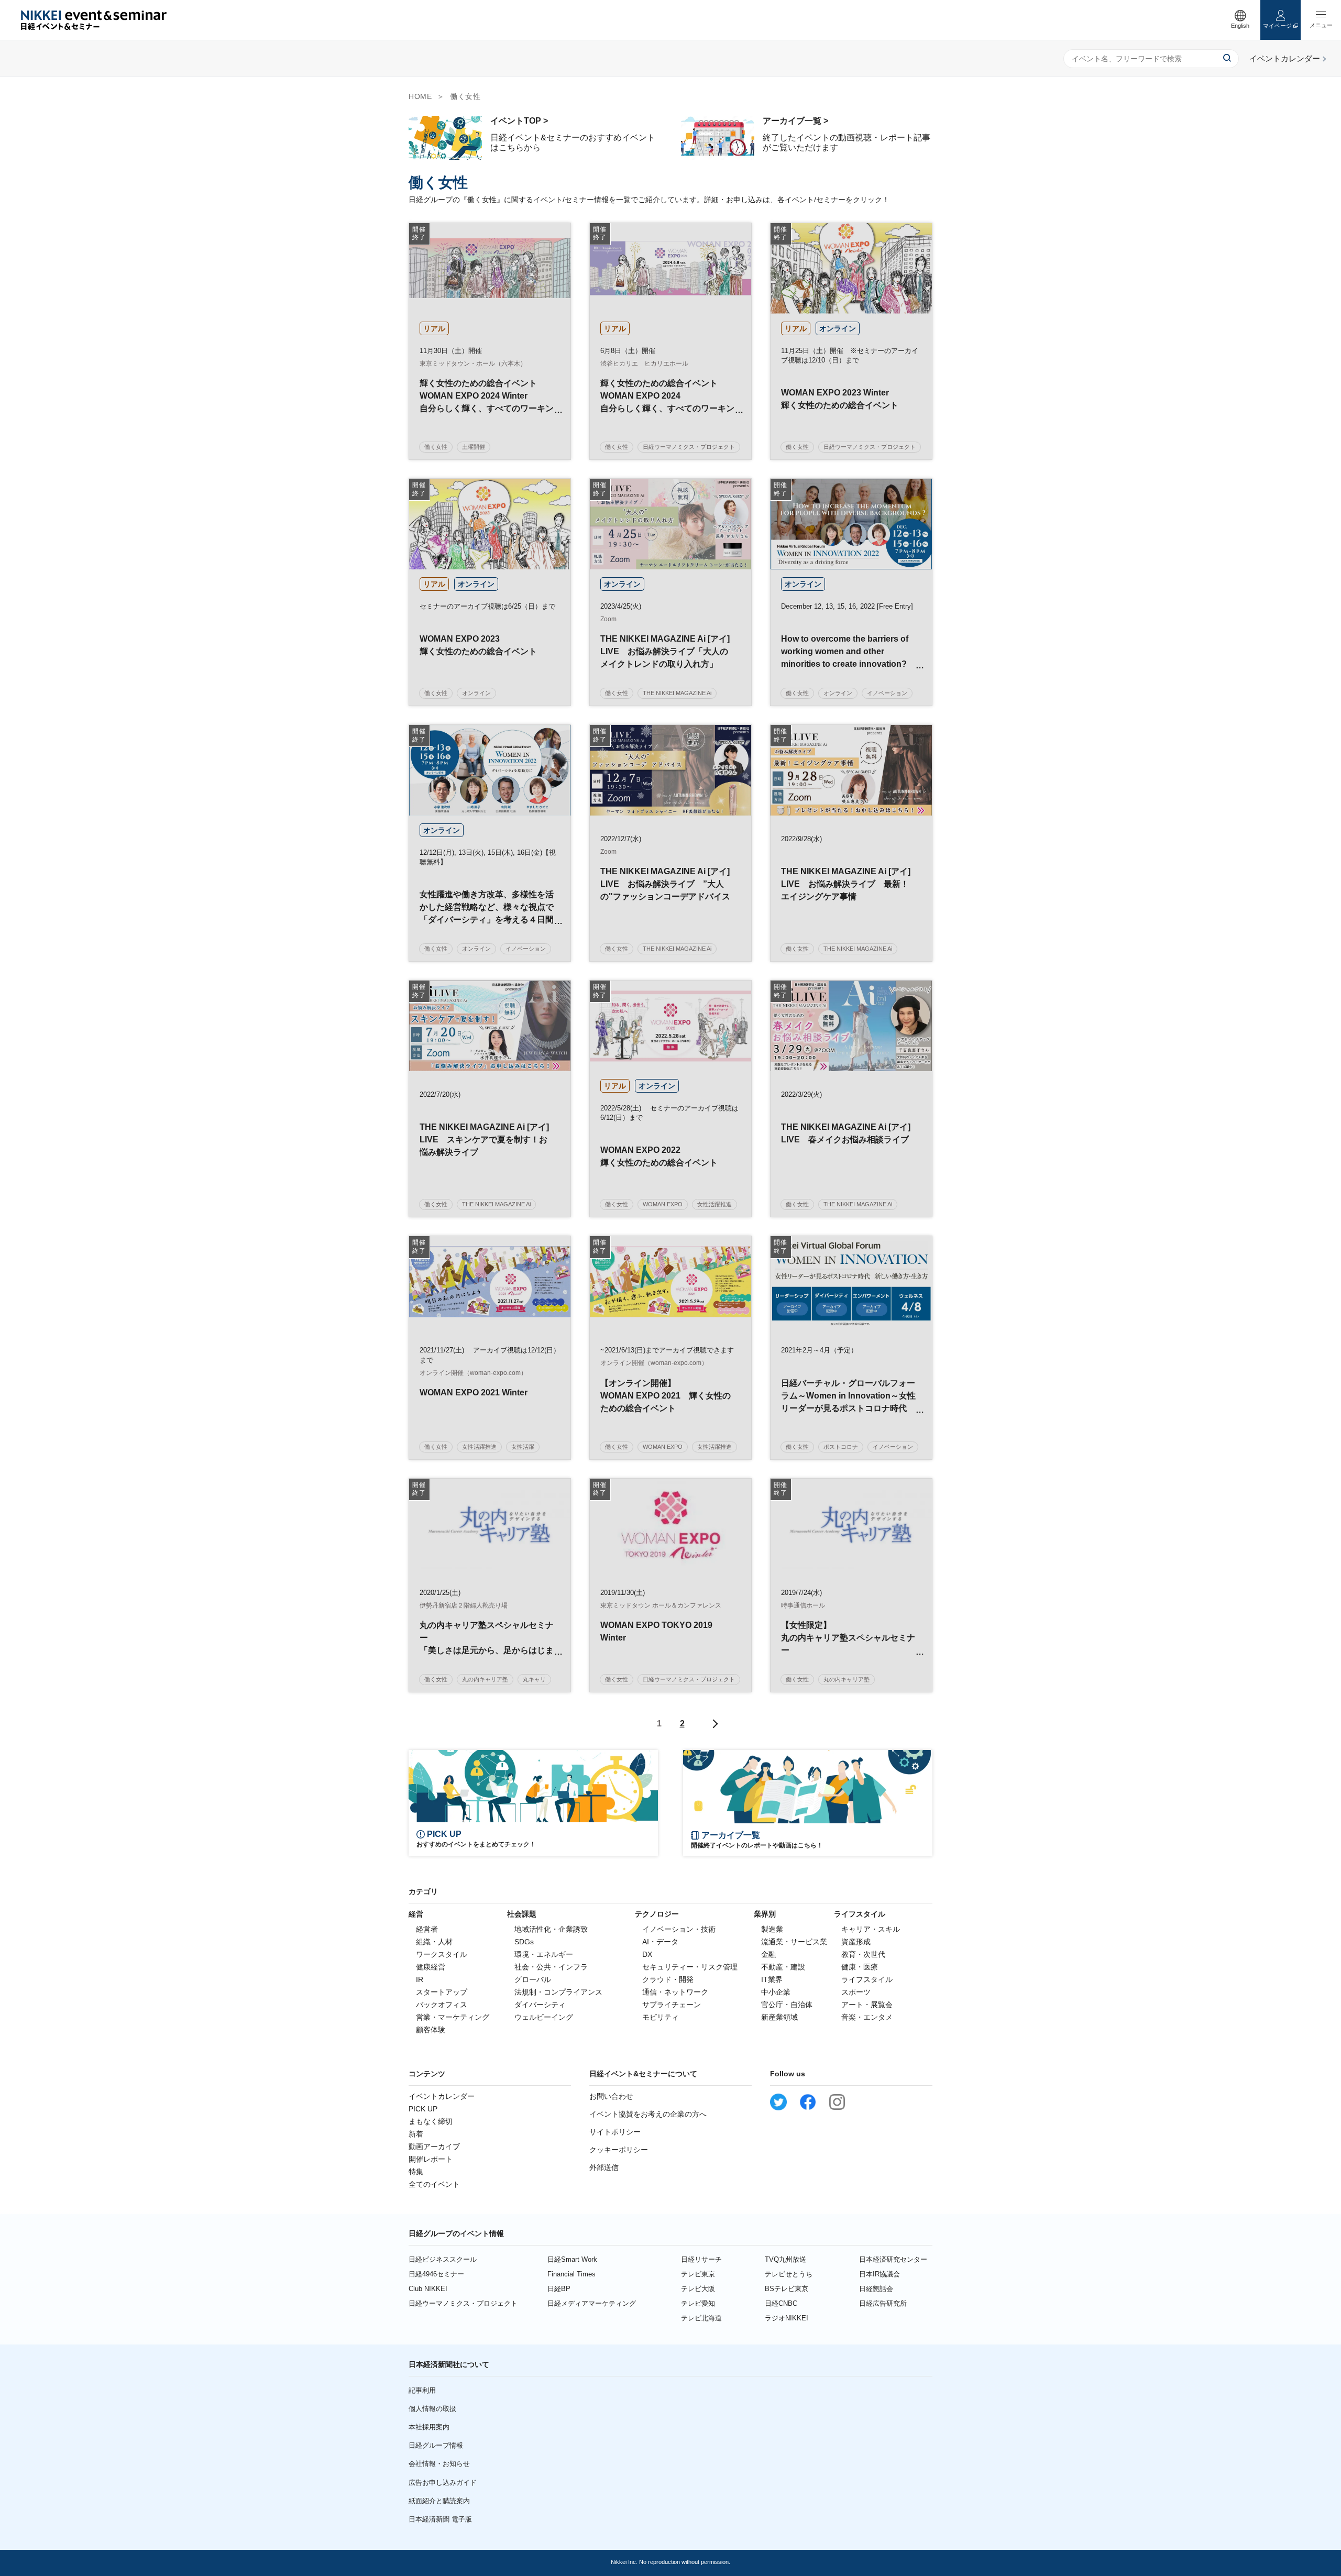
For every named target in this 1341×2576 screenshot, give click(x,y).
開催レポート (431, 2159)
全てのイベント (434, 2184)
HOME (420, 96)
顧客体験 (431, 2030)
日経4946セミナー (436, 2274)
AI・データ (660, 1942)
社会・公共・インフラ (551, 1967)
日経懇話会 (876, 2289)
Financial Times (571, 2274)
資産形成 (856, 1942)
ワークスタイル (442, 1954)
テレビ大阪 (698, 2289)
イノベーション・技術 (679, 1929)
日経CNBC (781, 2303)
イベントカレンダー (442, 2096)
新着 (416, 2134)
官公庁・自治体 (787, 2005)
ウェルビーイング (544, 2017)
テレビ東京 (698, 2274)
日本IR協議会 (880, 2274)
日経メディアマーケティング (592, 2303)
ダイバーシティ (540, 2005)
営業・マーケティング (453, 2017)
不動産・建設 (783, 1967)
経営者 (427, 1929)
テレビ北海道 (701, 2318)
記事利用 (422, 2390)
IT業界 (772, 1979)
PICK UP (423, 2109)
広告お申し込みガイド (443, 2483)
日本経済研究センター (893, 2259)
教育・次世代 (863, 1954)
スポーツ (856, 1992)
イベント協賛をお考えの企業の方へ (648, 2114)
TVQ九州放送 (785, 2259)
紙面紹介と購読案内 (439, 2501)
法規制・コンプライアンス (558, 1992)
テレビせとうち (789, 2274)
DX (647, 1954)
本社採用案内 (429, 2427)
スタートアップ (442, 1992)
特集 (416, 2172)
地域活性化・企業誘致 (551, 1929)
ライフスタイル (867, 1979)
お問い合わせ (611, 2096)
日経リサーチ (701, 2259)
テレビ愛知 (698, 2303)
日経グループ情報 (436, 2445)
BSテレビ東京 (787, 2289)
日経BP (559, 2289)
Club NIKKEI (428, 2289)
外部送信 (604, 2167)
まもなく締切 (431, 2121)
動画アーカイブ (434, 2146)
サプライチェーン (672, 2005)
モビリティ (661, 2017)
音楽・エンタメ (867, 2017)
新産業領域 (779, 2017)
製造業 (772, 1929)
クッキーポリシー (619, 2150)
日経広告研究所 (883, 2303)
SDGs (524, 1942)
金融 (768, 1954)
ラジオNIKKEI (787, 2318)
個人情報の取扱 (432, 2409)
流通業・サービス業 (794, 1942)
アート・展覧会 (867, 2005)
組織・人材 (434, 1942)
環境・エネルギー (544, 1954)
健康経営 (431, 1967)
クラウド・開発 (668, 1979)
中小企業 (776, 1992)
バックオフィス (442, 2005)
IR (420, 1979)
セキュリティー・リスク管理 (690, 1967)
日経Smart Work (572, 2259)
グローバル (533, 1979)
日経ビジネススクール (443, 2259)
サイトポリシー (615, 2132)
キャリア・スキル (871, 1929)
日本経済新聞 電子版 (440, 2519)
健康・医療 (860, 1967)
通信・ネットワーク (675, 1992)
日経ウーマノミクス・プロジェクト (463, 2303)
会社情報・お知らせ (439, 2464)
